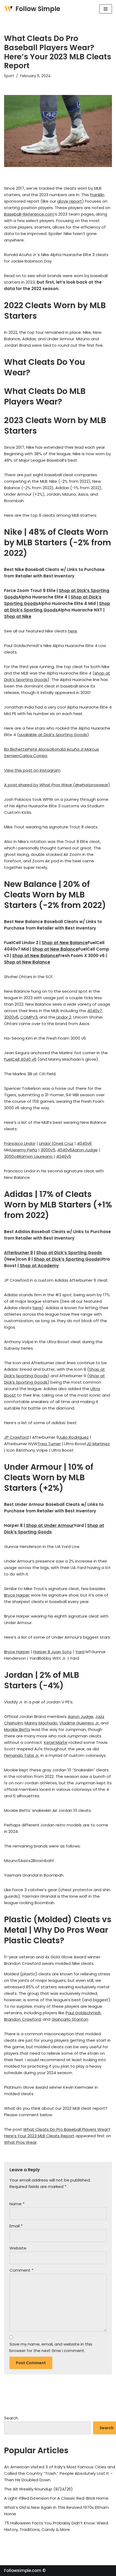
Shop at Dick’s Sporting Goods (69, 1253)
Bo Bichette (16, 749)
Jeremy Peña (24, 1150)
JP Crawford (16, 1437)
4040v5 (64, 1156)
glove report (70, 201)
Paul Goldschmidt (83, 2013)
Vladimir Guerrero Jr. (79, 1723)
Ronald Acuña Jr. (68, 749)
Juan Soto (62, 1652)
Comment (21, 2270)
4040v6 (84, 1143)
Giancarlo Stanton (70, 2019)
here (73, 631)
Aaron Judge (85, 1150)
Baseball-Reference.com (29, 214)
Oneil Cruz (63, 1143)
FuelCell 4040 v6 (20, 1059)
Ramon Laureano (36, 1156)
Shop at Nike (18, 616)
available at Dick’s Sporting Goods (53, 735)
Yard (80, 1652)
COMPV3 (29, 1017)
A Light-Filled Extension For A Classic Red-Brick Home (56, 2498)
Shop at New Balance (65, 943)
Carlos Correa (33, 756)
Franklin (97, 195)
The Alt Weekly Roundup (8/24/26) (38, 2489)
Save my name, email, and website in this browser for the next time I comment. (51, 2347)
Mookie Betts (17, 1729)
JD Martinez (98, 1444)
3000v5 (48, 1150)
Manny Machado (41, 1723)
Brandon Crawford (22, 2019)
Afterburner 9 (18, 1253)
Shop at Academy (39, 1266)
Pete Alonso (40, 749)
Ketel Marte (56, 1742)
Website (18, 2248)
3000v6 (11, 1017)
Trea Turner (49, 1444)
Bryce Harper (17, 1595)
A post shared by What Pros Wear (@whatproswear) (57, 785)
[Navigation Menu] (106, 9)
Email (16, 2226)
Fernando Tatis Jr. (22, 1755)
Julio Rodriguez (74, 1437)
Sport (9, 76)
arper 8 (44, 1652)
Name (17, 2204)
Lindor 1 (46, 1143)
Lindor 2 (63, 1017)
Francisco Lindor (20, 1143)
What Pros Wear (20, 2142)
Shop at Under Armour (50, 1525)
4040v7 (95, 1011)
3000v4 (11, 1156)
